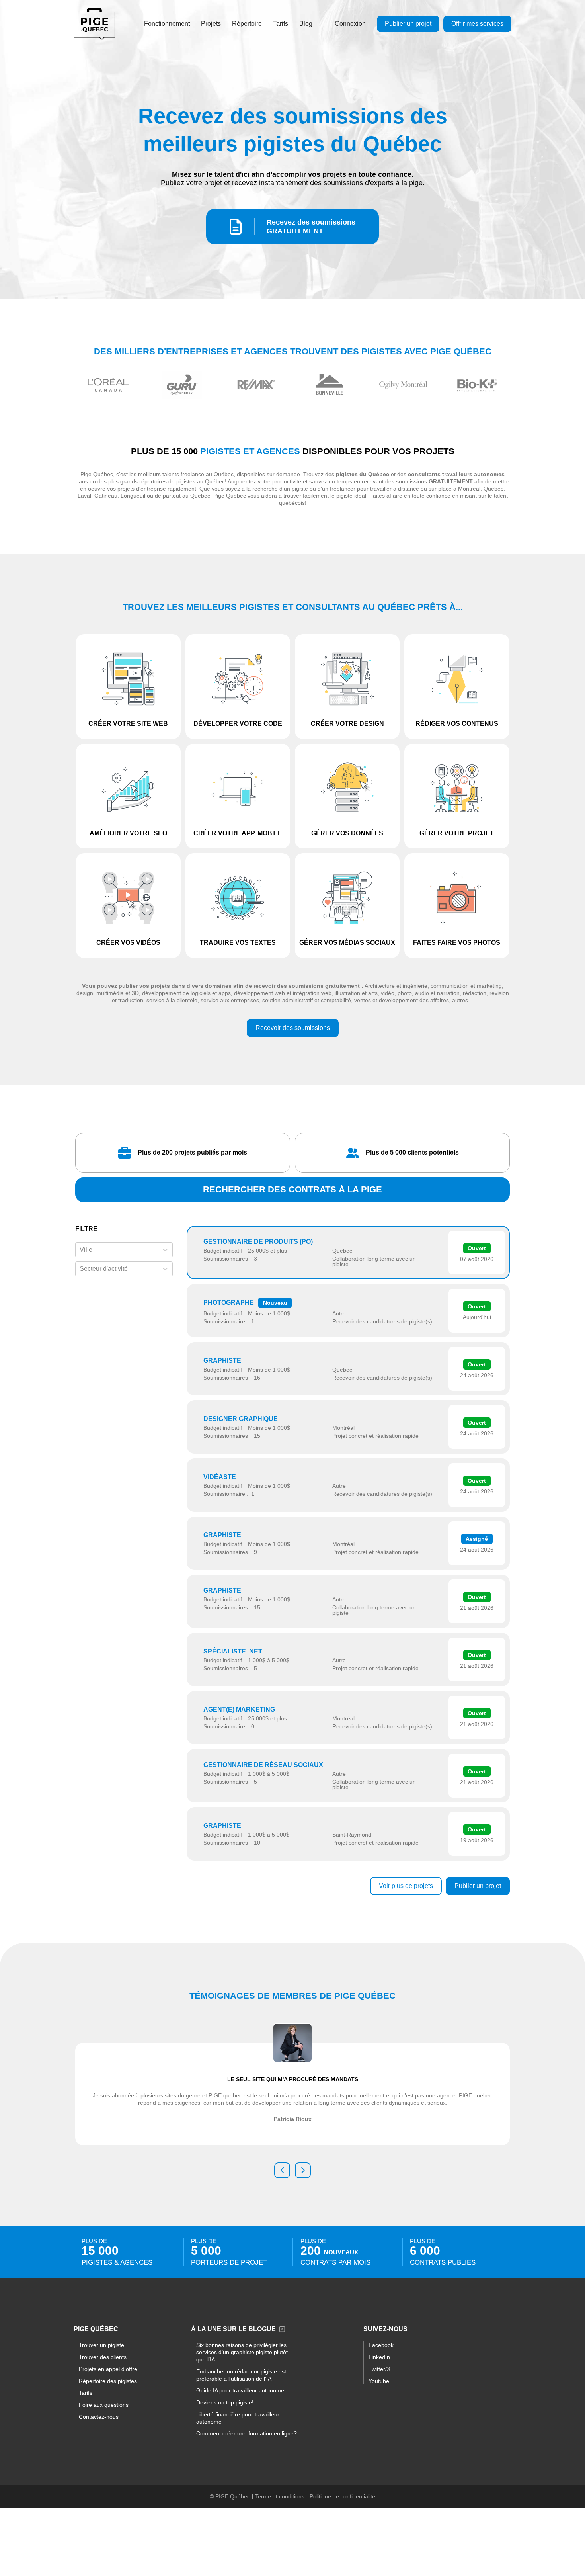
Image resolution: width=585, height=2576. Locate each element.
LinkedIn (379, 2357)
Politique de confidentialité (342, 2496)
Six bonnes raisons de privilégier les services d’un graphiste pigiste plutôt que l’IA (242, 2352)
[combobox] (80, 1250)
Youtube (379, 2381)
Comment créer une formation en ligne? (247, 2433)
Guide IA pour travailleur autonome (240, 2390)
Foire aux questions (104, 2405)
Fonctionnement (167, 24)
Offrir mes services (477, 24)
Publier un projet (408, 24)
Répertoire (247, 24)
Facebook (381, 2345)
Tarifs (281, 24)
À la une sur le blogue (233, 2329)
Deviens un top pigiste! (225, 2402)
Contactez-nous (99, 2417)
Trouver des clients (103, 2357)
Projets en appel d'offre (108, 2369)
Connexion (350, 24)
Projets (211, 24)
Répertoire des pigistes (108, 2381)
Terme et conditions (280, 2496)
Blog (306, 24)
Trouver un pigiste (101, 2345)
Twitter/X (379, 2369)
